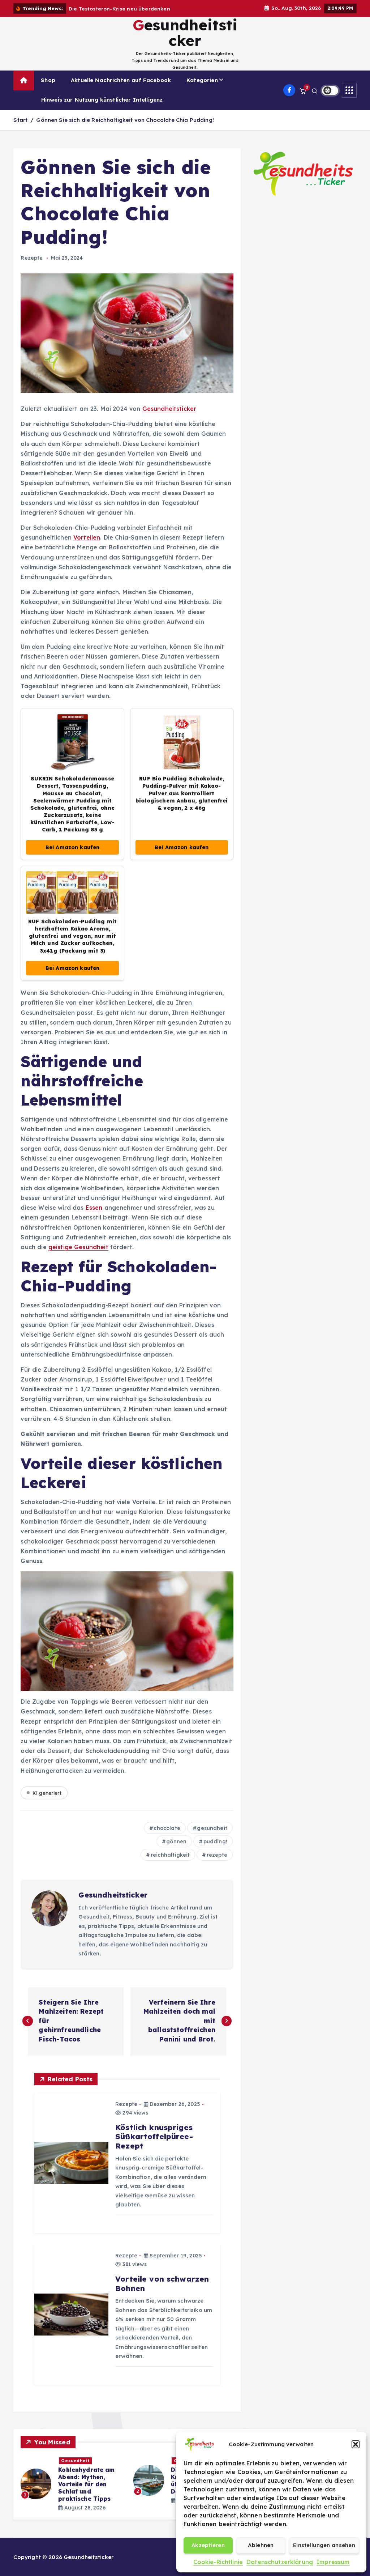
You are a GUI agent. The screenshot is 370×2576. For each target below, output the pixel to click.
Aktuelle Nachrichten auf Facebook (121, 88)
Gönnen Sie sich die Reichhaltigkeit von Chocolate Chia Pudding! (125, 128)
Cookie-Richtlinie (218, 2562)
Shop (48, 88)
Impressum (333, 2562)
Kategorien (202, 88)
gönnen (176, 1850)
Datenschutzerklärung (280, 2562)
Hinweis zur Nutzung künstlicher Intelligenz (102, 108)
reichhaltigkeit (170, 1863)
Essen (94, 1216)
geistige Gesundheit (78, 1255)
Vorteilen (87, 546)
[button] (356, 2444)
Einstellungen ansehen (324, 2545)
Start (20, 128)
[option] (73, 2481)
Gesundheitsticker (169, 417)
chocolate (167, 1836)
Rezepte (32, 266)
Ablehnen (261, 2545)
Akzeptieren (208, 2545)
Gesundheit (75, 2469)
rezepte (217, 1863)
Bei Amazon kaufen (73, 856)
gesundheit (212, 1836)
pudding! (215, 1850)
